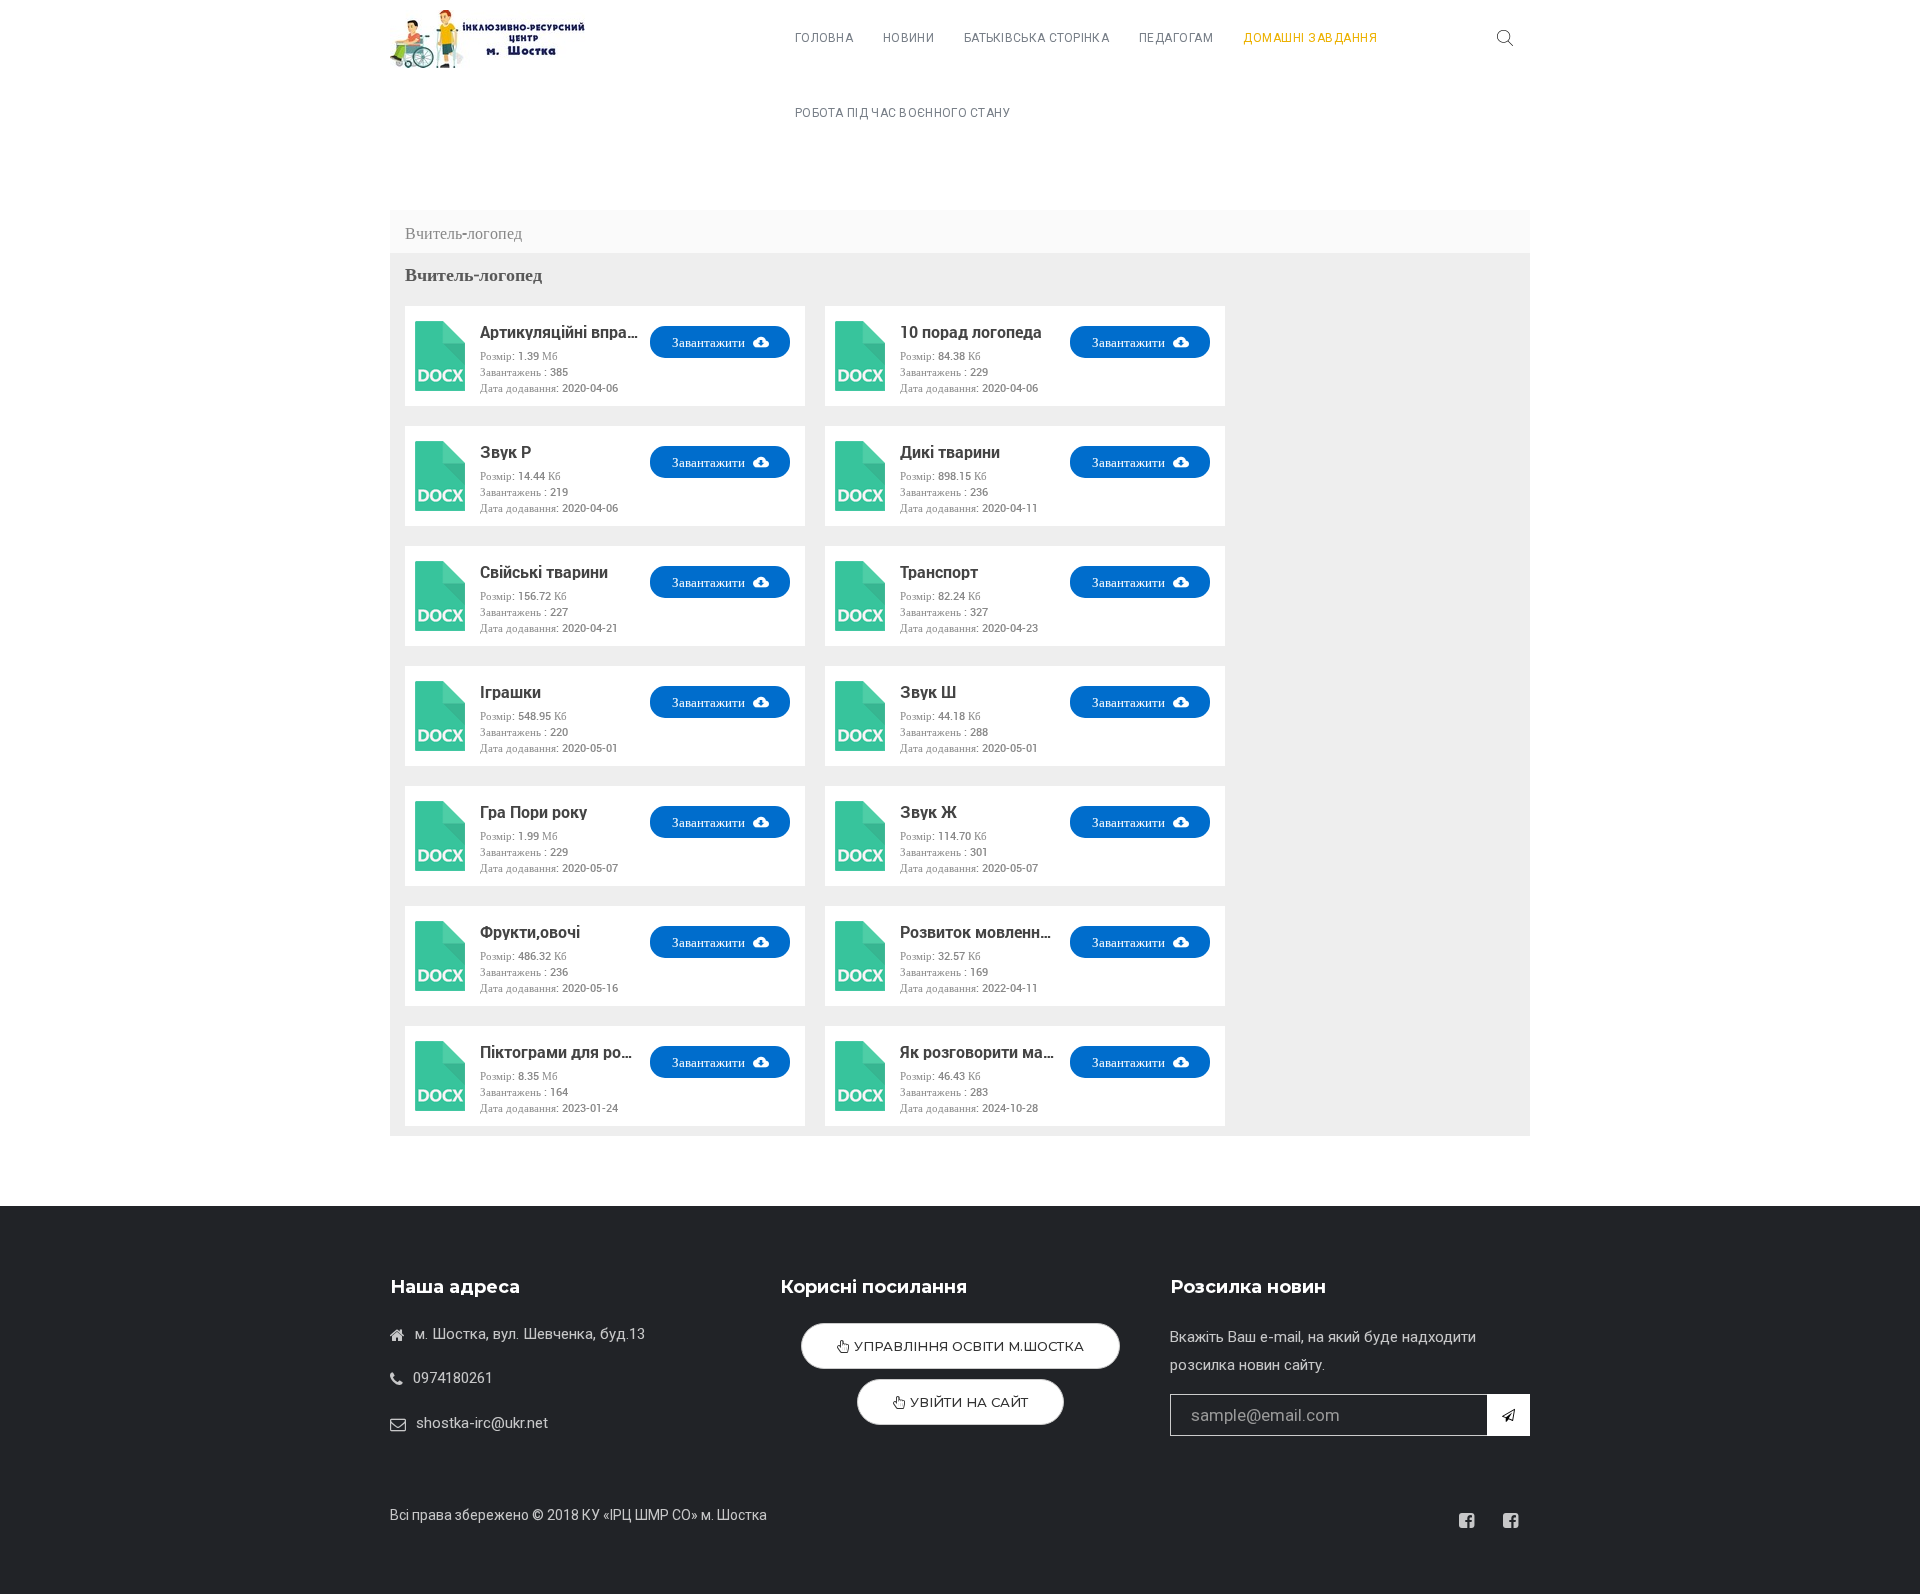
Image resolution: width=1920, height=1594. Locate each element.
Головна (824, 38)
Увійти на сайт (967, 1402)
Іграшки (510, 692)
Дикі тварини (950, 452)
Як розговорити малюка (980, 1052)
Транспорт (939, 572)
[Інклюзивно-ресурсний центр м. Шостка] (487, 39)
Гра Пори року (533, 812)
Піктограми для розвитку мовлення (560, 1052)
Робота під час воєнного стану (903, 113)
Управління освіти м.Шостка (967, 1346)
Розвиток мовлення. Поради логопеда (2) (980, 932)
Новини (908, 38)
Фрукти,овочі (530, 932)
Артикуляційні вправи (560, 332)
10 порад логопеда (971, 332)
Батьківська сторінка (1036, 38)
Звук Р (505, 452)
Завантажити (710, 342)
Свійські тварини (544, 572)
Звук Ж (928, 812)
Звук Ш (928, 692)
